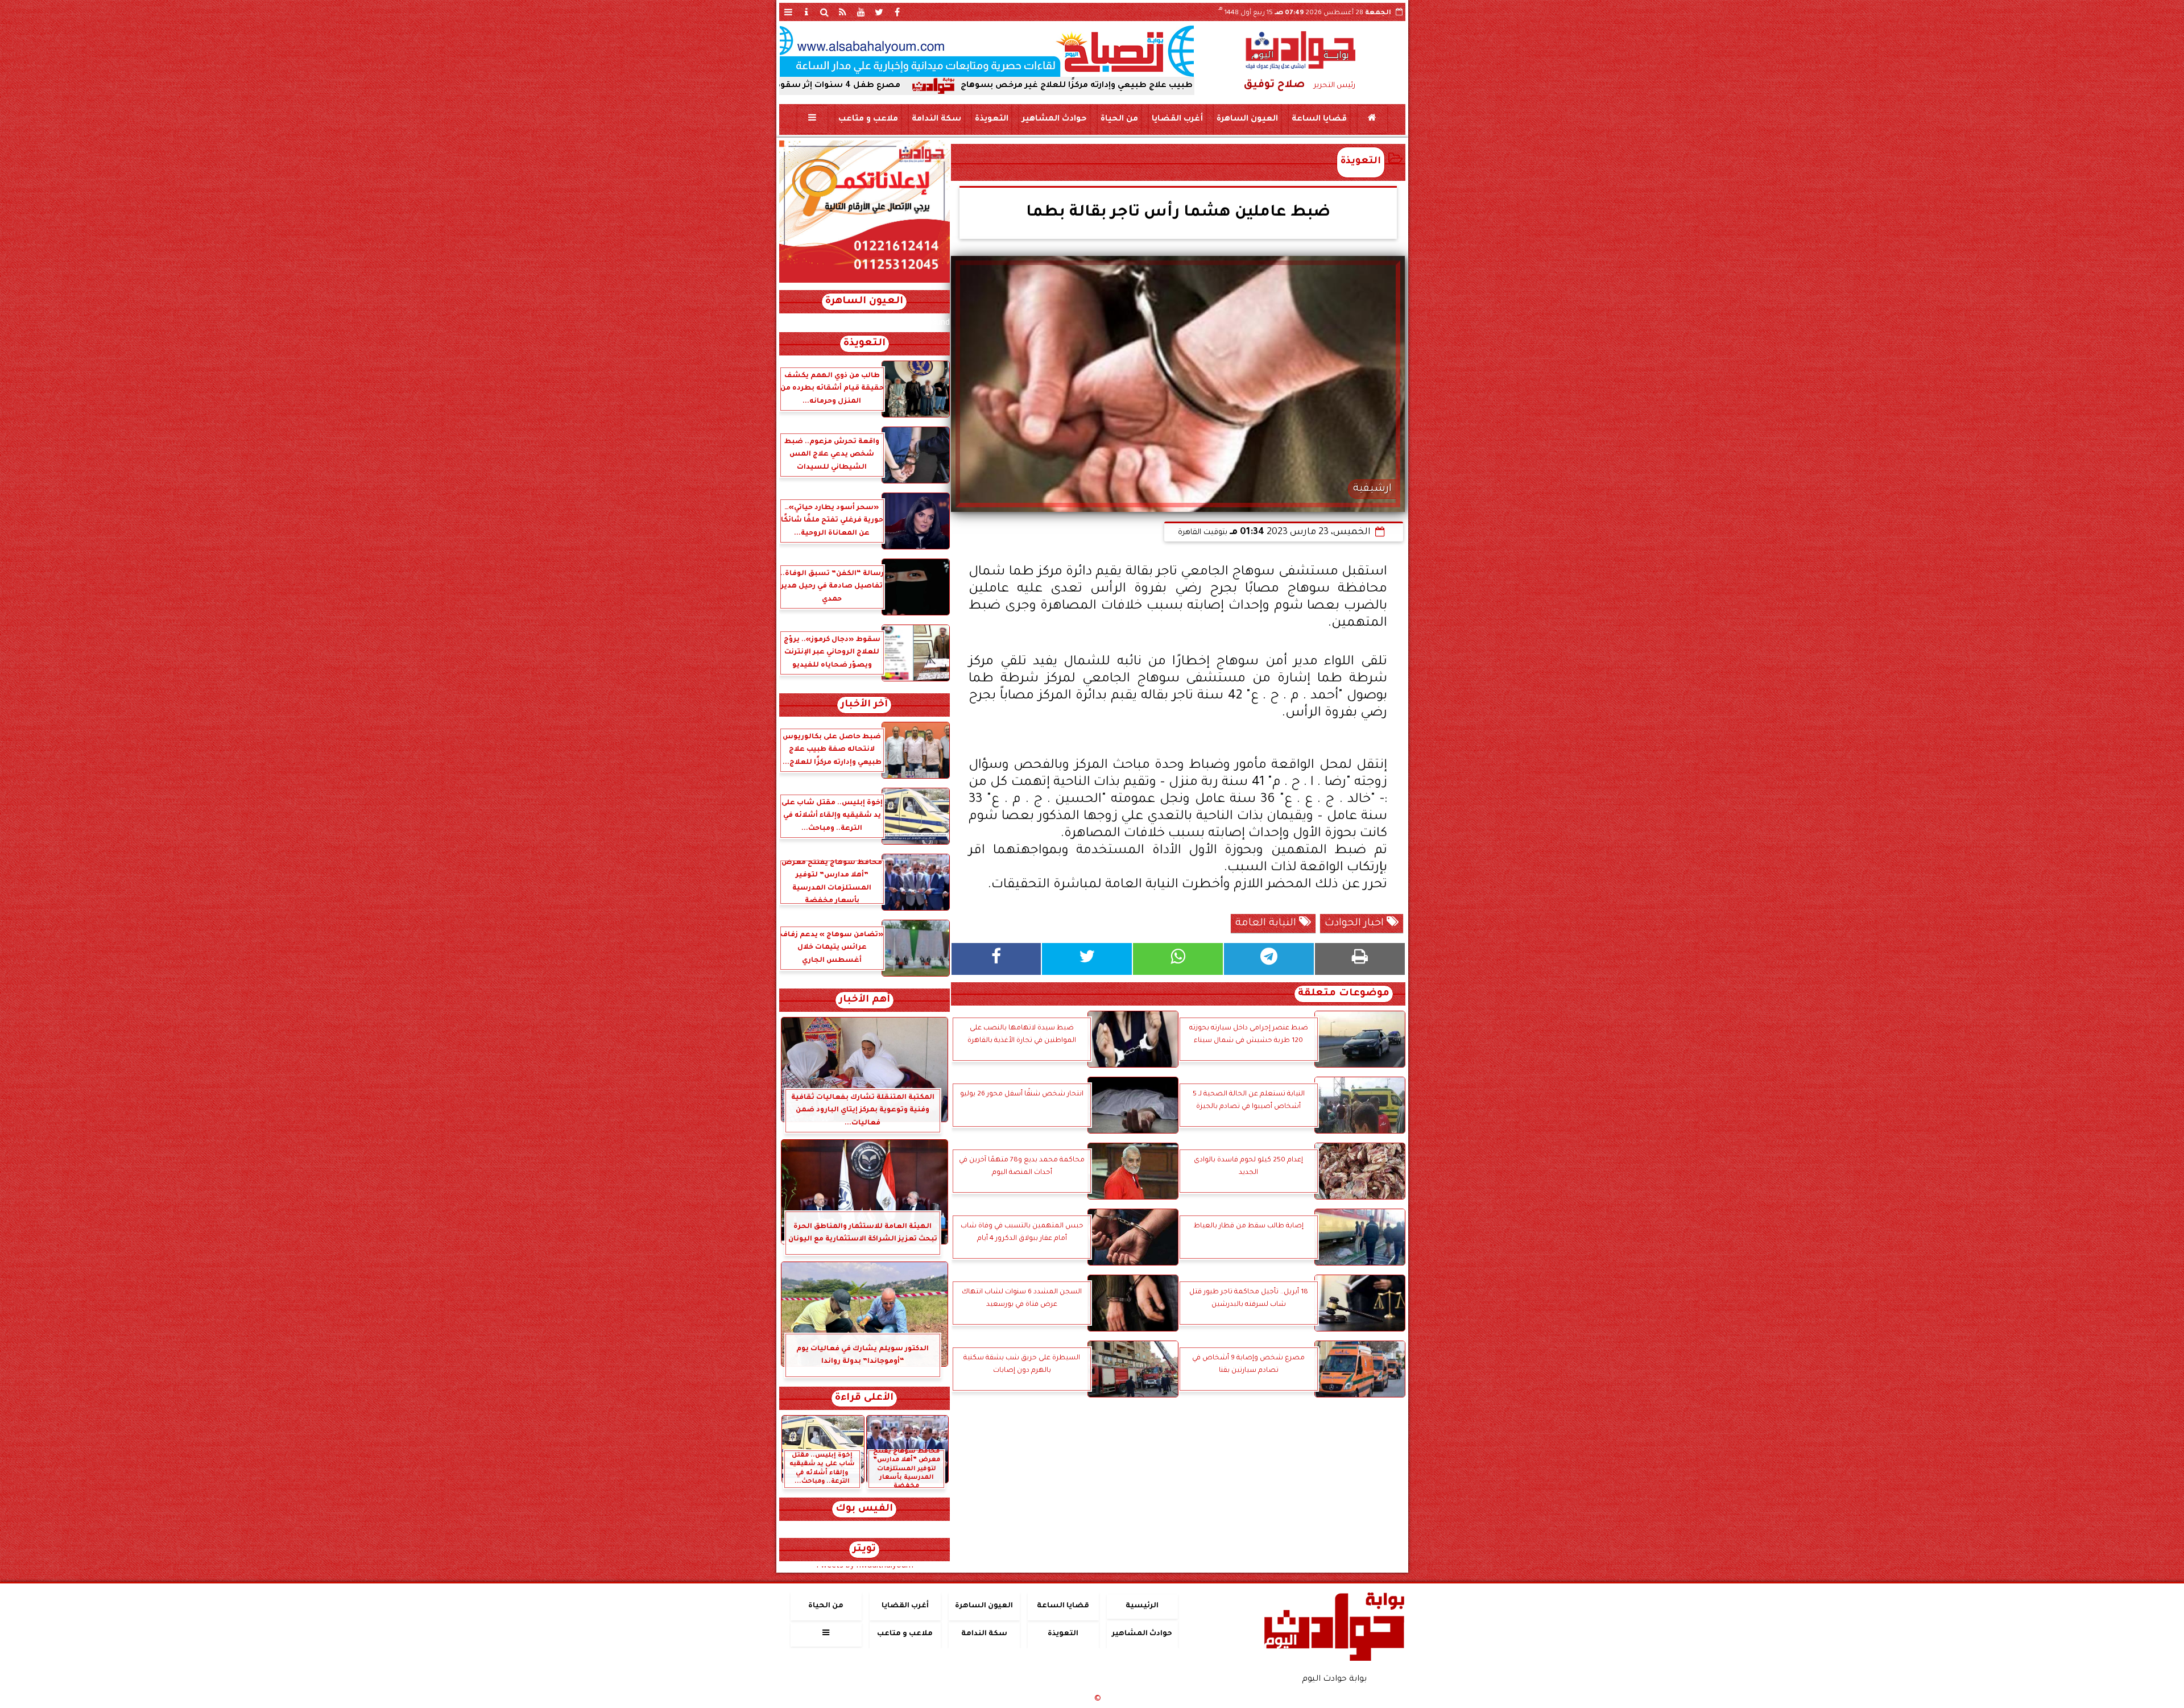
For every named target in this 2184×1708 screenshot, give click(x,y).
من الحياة (1119, 119)
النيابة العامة (1267, 924)
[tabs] (788, 12)
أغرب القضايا (1177, 119)
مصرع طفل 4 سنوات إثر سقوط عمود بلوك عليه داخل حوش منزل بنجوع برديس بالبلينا (866, 86)
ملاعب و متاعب (868, 119)
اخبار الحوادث (1356, 924)
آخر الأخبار (864, 705)
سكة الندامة (936, 119)
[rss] (843, 12)
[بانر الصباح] (987, 51)
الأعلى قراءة (864, 1398)
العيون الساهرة (1247, 119)
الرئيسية (1142, 1606)
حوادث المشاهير (1054, 119)
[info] (806, 12)
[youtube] (861, 12)
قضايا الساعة (1319, 119)
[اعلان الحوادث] (864, 282)
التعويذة (991, 119)
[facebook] (897, 12)
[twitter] (879, 12)
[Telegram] (1269, 959)
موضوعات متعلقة (1344, 994)
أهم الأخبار (864, 1000)
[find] (825, 12)
